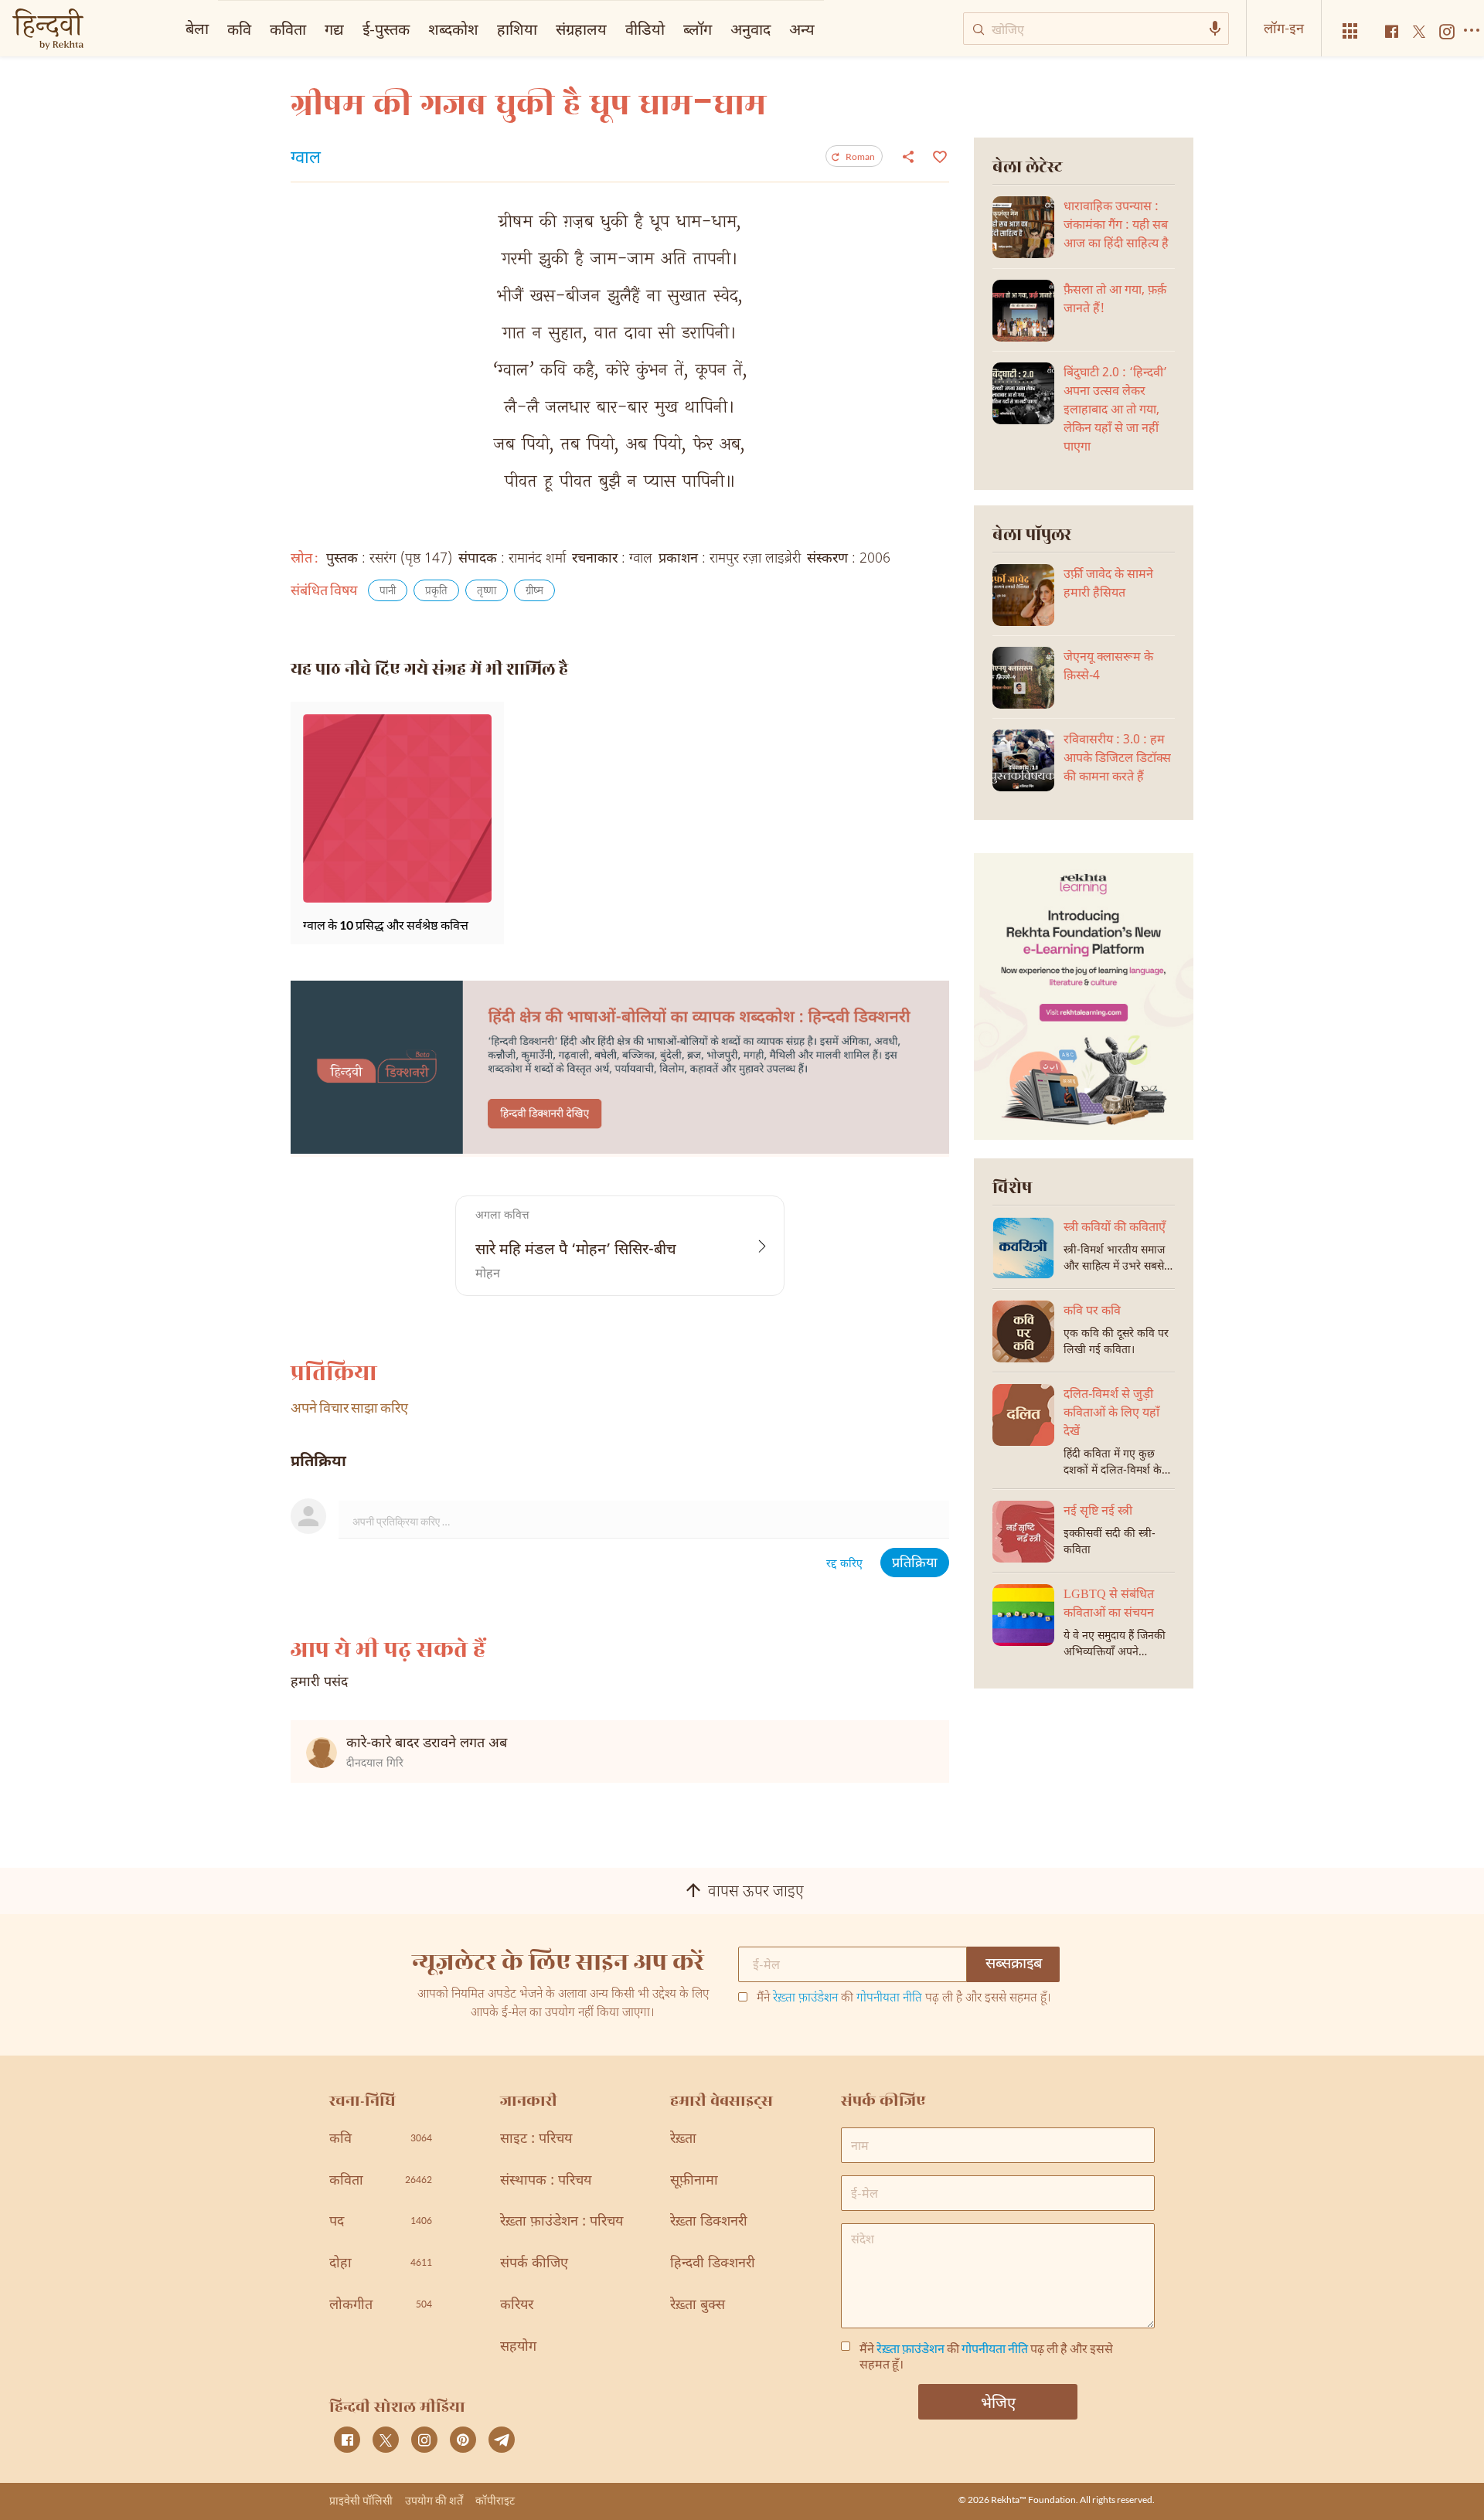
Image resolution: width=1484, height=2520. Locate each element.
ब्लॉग (698, 29)
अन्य (802, 29)
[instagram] (424, 2440)
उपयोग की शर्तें (434, 2500)
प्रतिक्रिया (915, 1564)
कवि (239, 29)
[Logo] (48, 31)
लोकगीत (381, 2306)
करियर (517, 2306)
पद (381, 2222)
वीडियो (645, 29)
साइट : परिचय (536, 2139)
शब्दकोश (453, 29)
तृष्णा (487, 592)
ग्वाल (306, 159)
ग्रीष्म (534, 592)
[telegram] (502, 2440)
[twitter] (386, 2440)
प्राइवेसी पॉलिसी (361, 2500)
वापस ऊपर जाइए (756, 1893)
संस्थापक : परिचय (546, 2181)
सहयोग (518, 2347)
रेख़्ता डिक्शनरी (709, 2222)
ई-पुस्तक (386, 29)
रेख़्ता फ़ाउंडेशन (805, 1999)
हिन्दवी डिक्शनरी (713, 2264)
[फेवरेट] (938, 155)
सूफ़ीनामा (694, 2181)
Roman (860, 156)
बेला (197, 28)
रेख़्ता (683, 2139)
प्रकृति (436, 592)
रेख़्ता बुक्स (698, 2306)
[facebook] (347, 2440)
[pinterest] (463, 2440)
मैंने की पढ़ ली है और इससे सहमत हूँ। (904, 1999)
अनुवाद (751, 29)
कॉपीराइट (495, 2500)
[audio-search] (1215, 29)
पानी (388, 592)
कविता (288, 29)
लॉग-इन (1284, 28)
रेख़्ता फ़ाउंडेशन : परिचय (562, 2222)
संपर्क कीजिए (534, 2264)
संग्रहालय (581, 29)
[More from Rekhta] (1350, 31)
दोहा (381, 2264)
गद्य (334, 29)
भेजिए (998, 2402)
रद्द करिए (844, 1564)
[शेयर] (908, 156)
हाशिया (517, 29)
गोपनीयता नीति (889, 1999)
